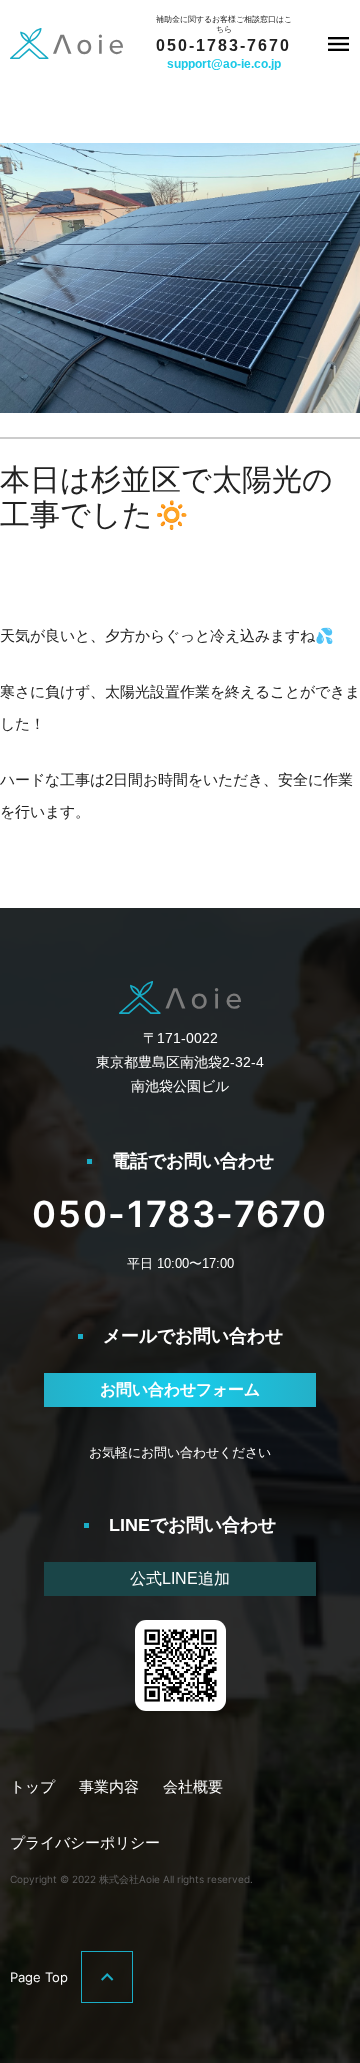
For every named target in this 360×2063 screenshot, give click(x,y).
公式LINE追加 (180, 1578)
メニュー (338, 44)
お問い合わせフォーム (180, 1389)
